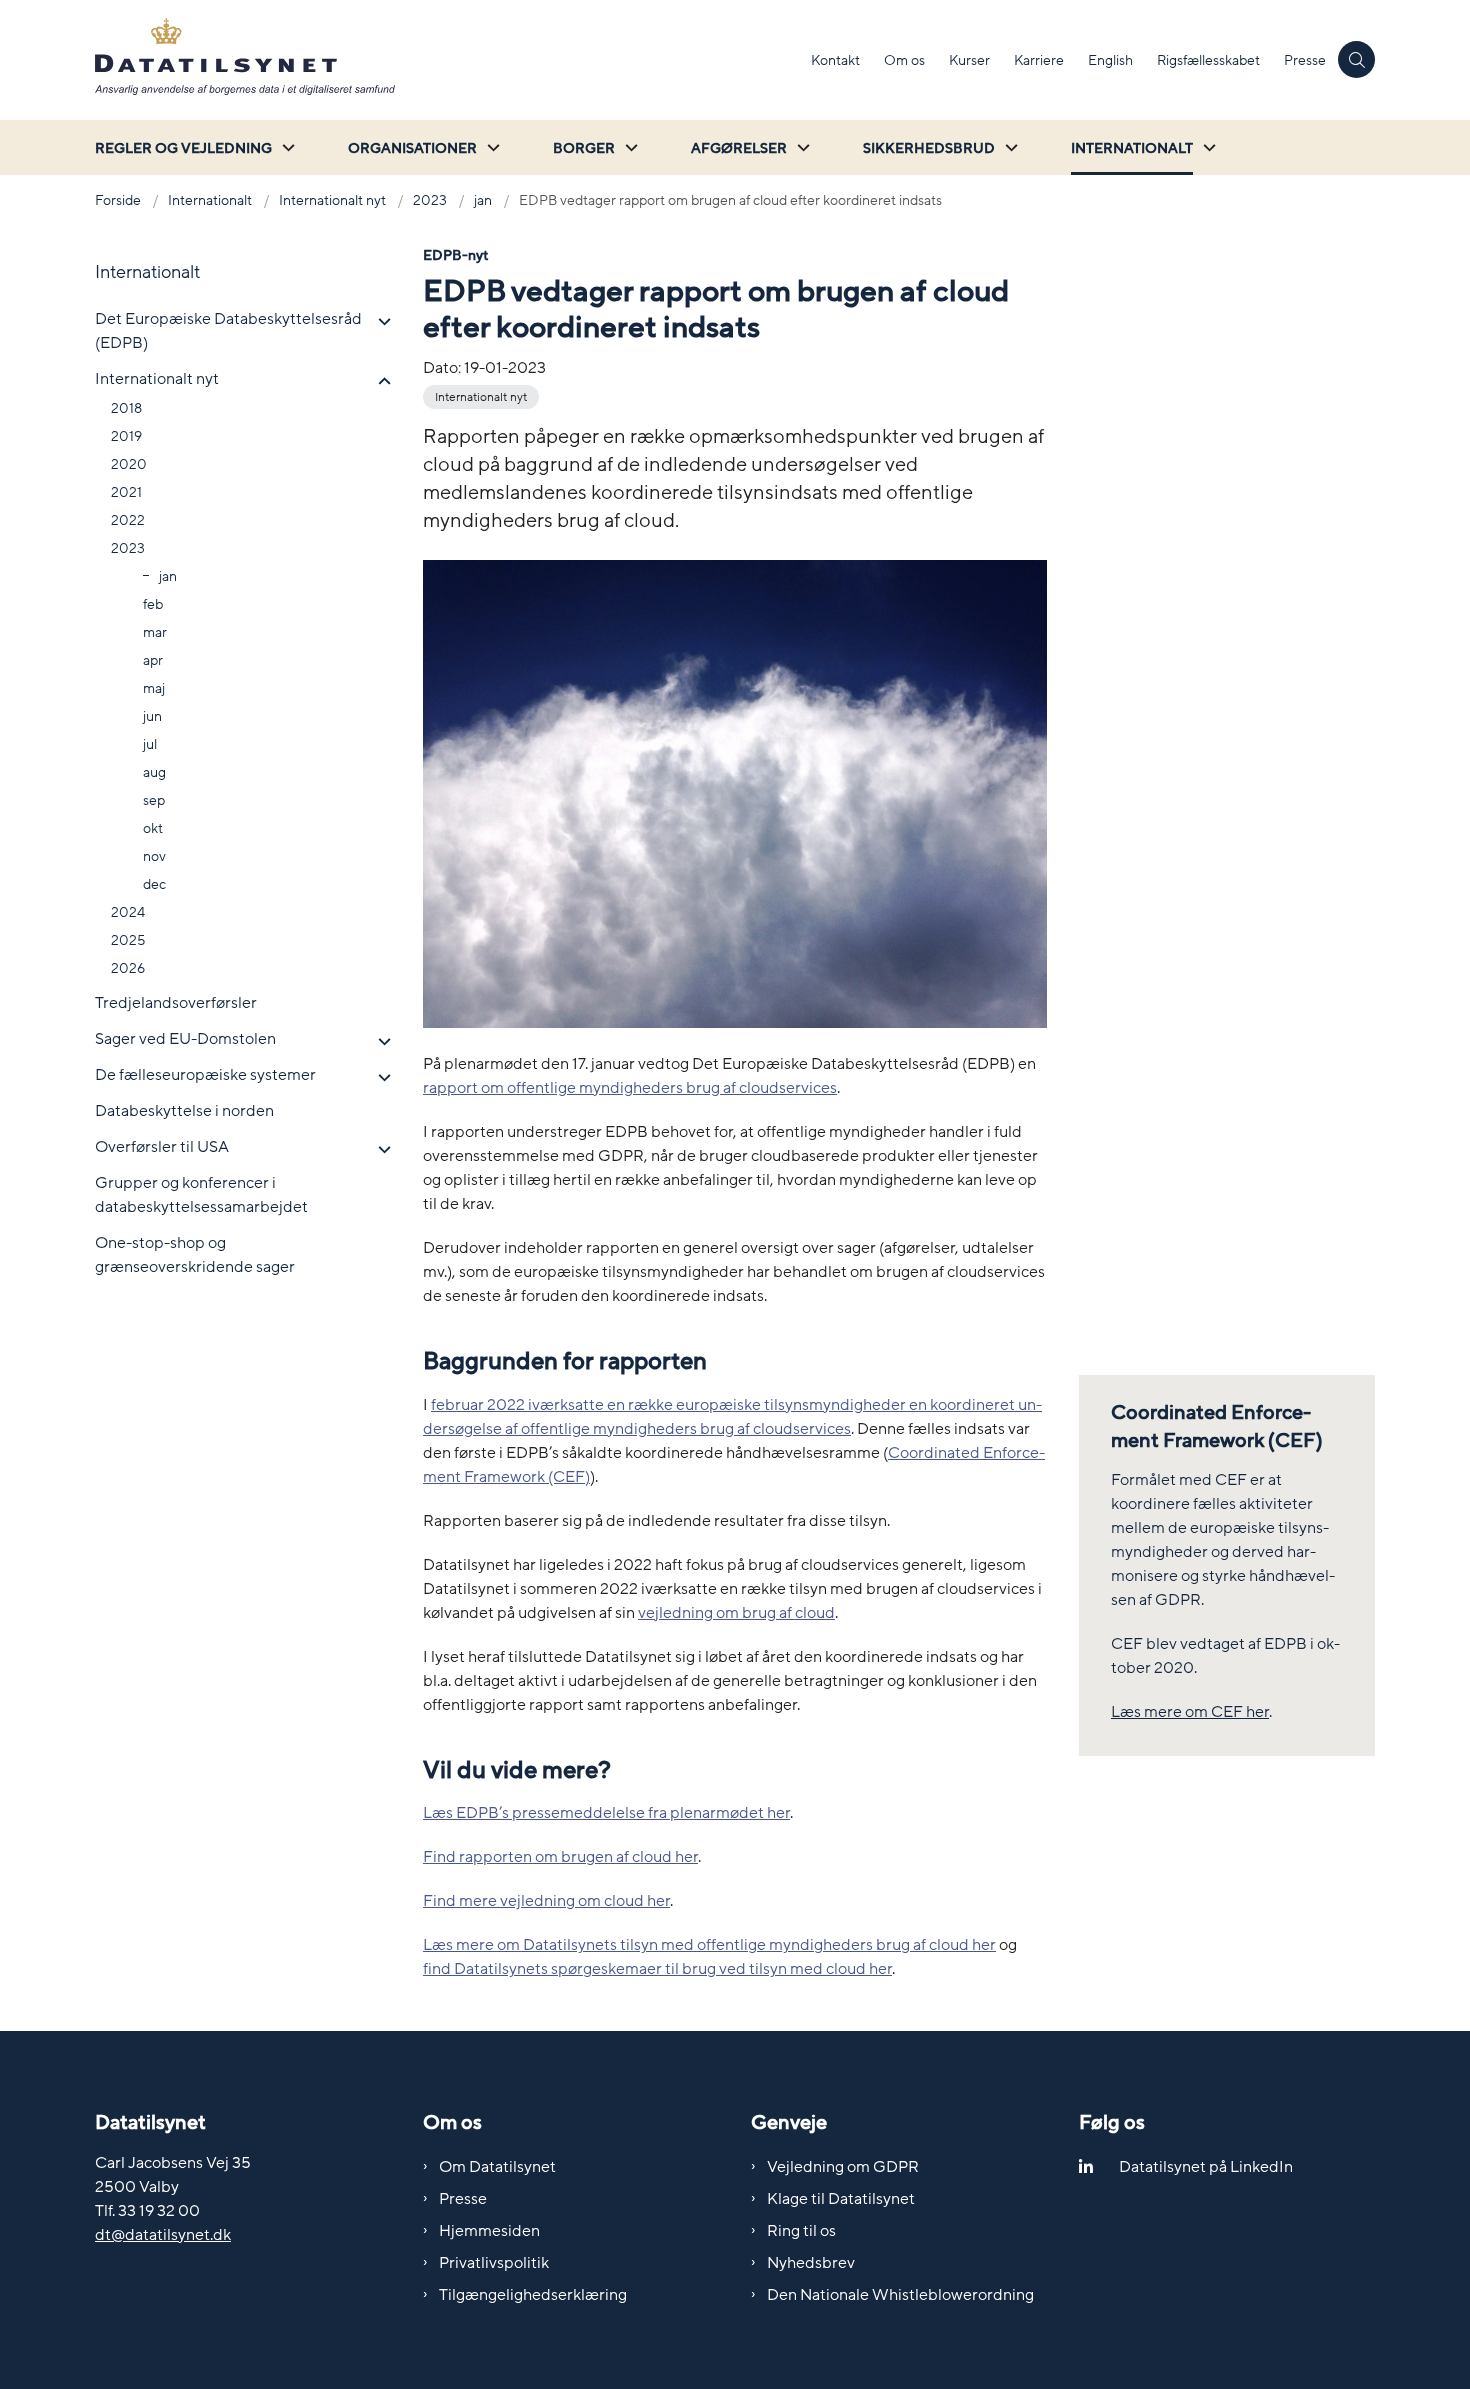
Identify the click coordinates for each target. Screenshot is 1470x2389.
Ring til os (801, 2231)
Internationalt (1132, 148)
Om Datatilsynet (497, 2167)
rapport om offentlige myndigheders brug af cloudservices (630, 1088)
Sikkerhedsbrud (929, 148)
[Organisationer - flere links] (491, 147)
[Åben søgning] (1356, 59)
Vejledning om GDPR (843, 2167)
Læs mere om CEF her (1190, 1712)
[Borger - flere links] (629, 147)
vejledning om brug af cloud (736, 1613)
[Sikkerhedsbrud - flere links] (1009, 147)
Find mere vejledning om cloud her (546, 1901)
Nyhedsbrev (811, 2263)
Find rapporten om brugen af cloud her (560, 1857)
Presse (463, 2199)
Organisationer (412, 148)
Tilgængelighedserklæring (533, 2295)
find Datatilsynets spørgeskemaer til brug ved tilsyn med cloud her (657, 1969)
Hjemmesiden (489, 2231)
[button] (379, 322)
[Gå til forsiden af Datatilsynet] (447, 60)
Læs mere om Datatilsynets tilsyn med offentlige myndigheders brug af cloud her (709, 1945)
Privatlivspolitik (494, 2263)
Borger (584, 148)
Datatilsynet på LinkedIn (1206, 2167)
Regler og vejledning (183, 148)
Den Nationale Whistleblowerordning (900, 2295)
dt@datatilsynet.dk (163, 2235)
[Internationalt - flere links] (1207, 147)
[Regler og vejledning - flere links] (286, 147)
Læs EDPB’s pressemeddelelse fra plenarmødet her (606, 1813)
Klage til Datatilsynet (841, 2199)
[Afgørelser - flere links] (801, 147)
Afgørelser (739, 148)
